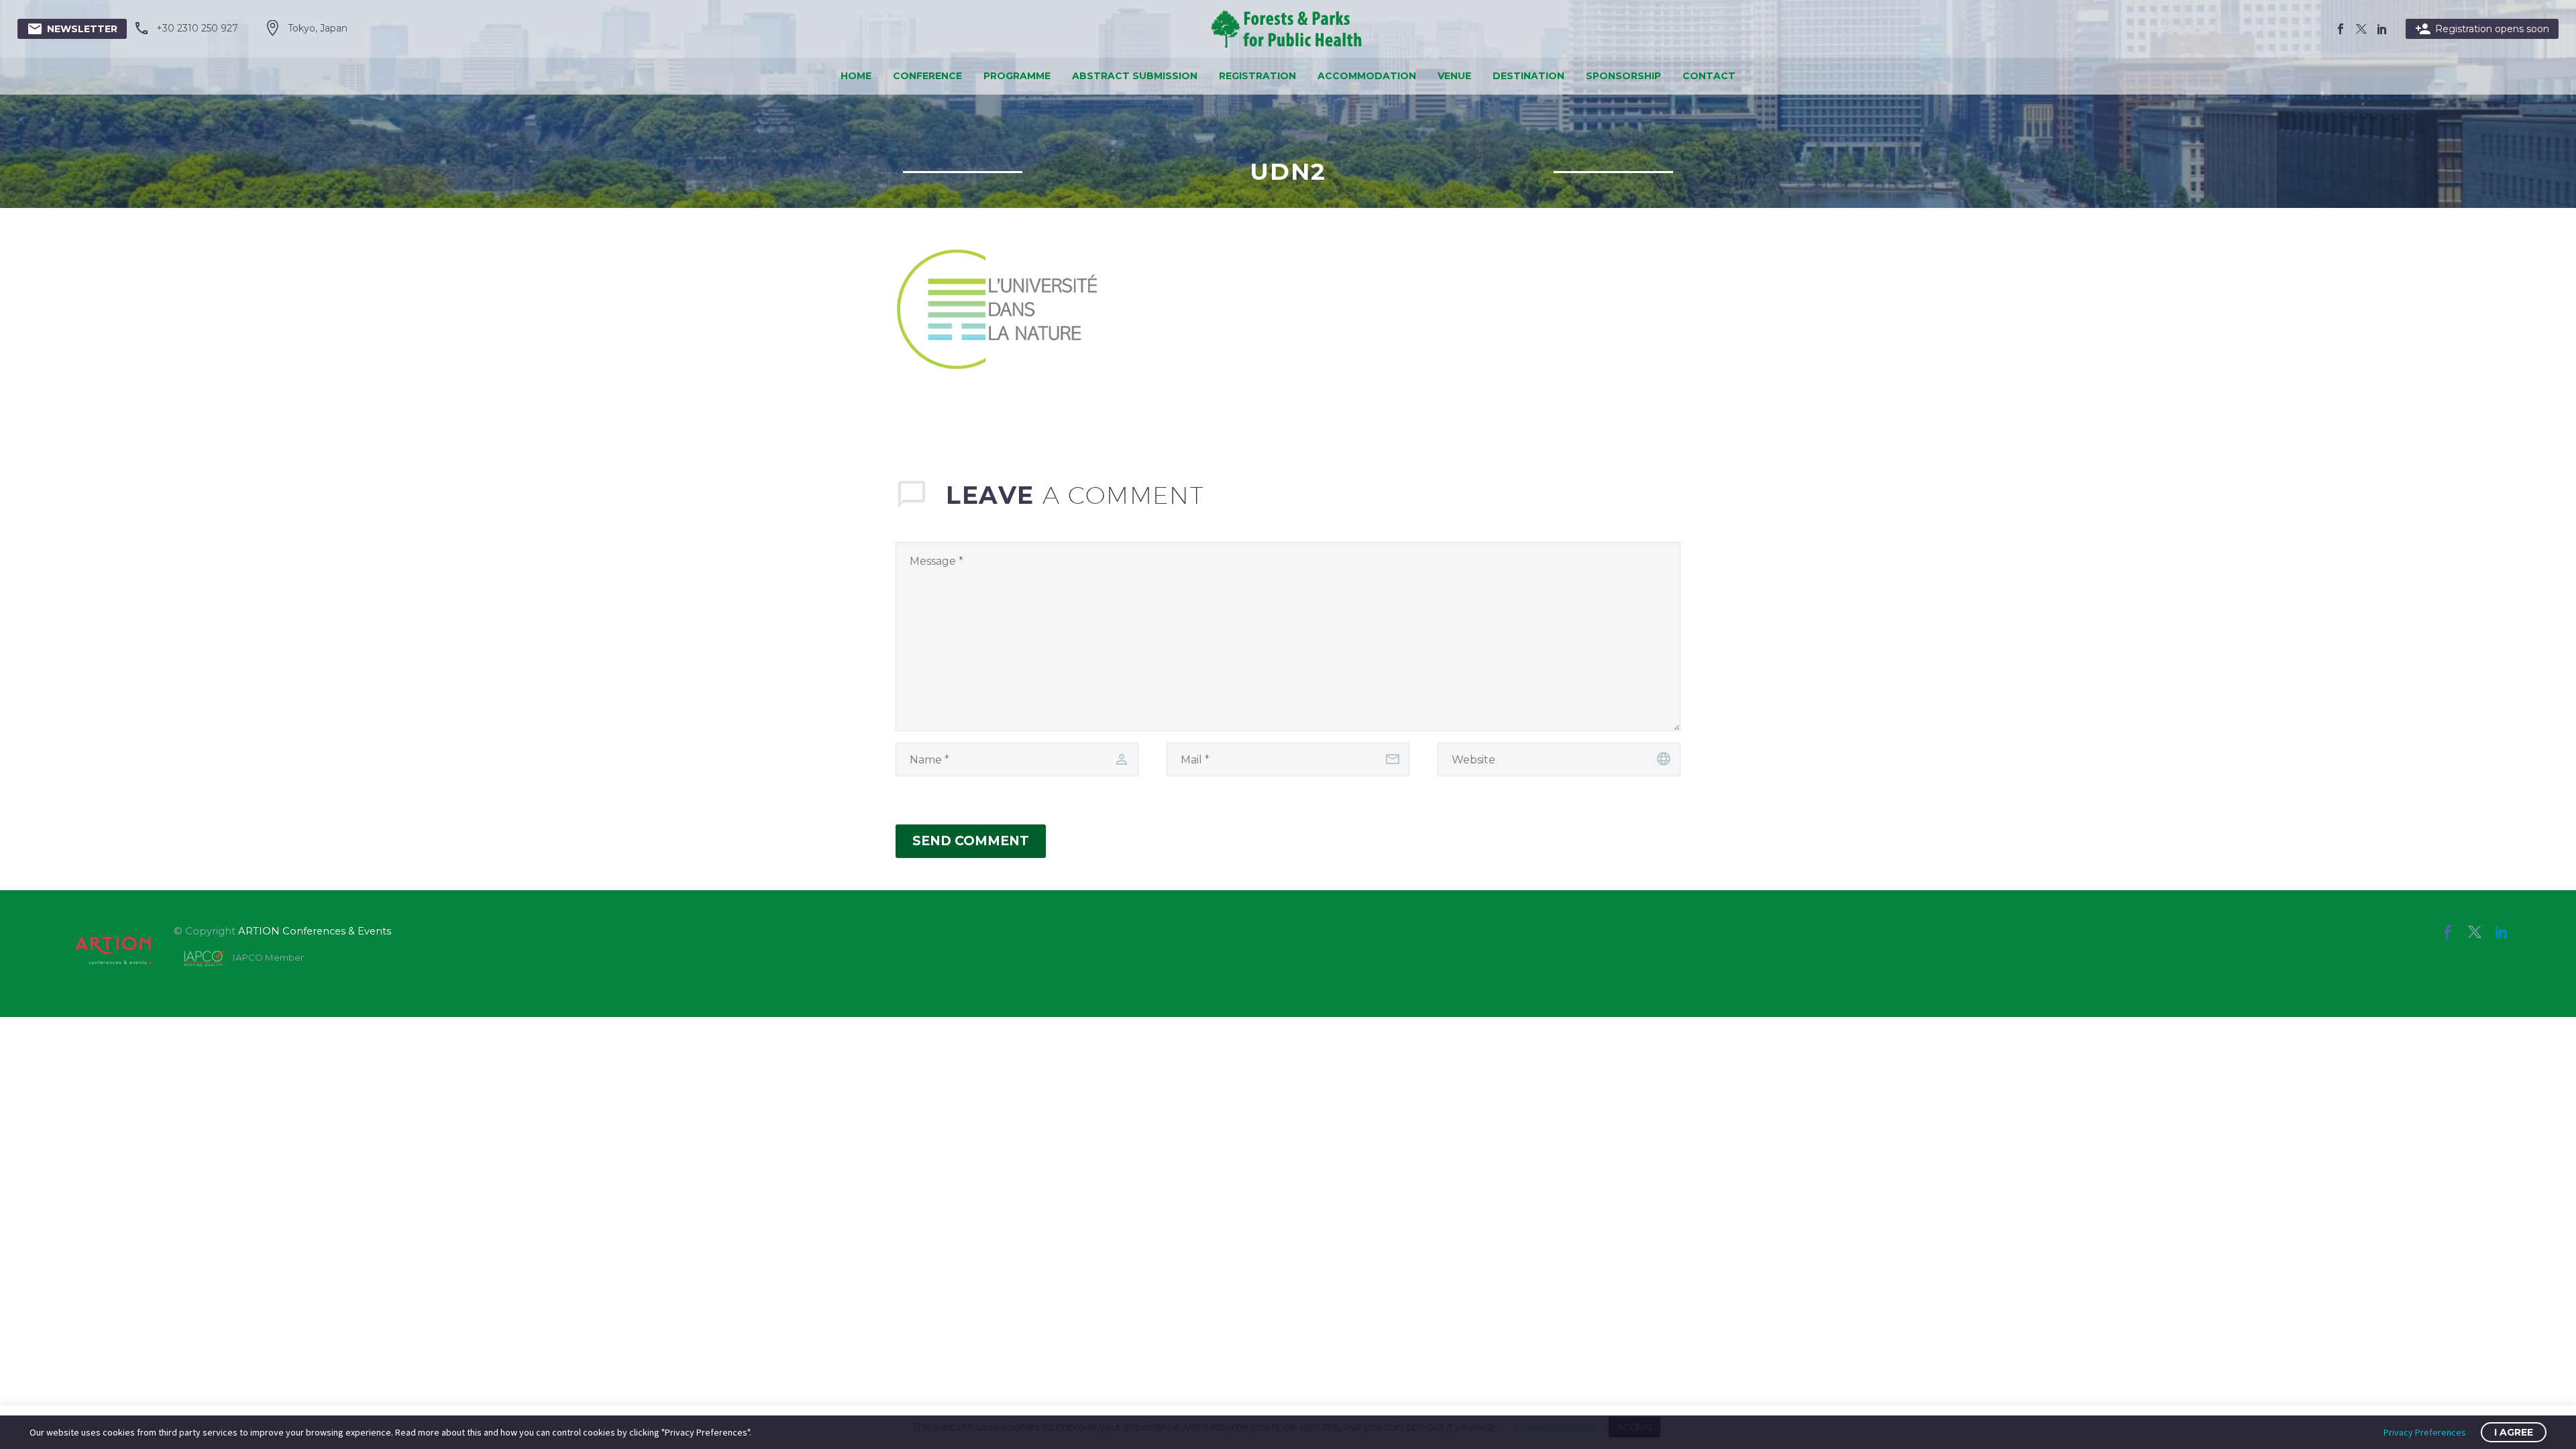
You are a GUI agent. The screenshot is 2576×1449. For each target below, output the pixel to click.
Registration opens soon (2482, 29)
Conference (927, 76)
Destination (1528, 76)
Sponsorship (1623, 76)
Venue (1454, 76)
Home (856, 76)
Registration (1257, 76)
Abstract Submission (1135, 76)
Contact (1709, 76)
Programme (1017, 76)
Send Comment (971, 841)
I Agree (2514, 1432)
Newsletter (72, 29)
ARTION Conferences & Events (315, 931)
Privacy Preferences (2425, 1432)
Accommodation (1367, 76)
